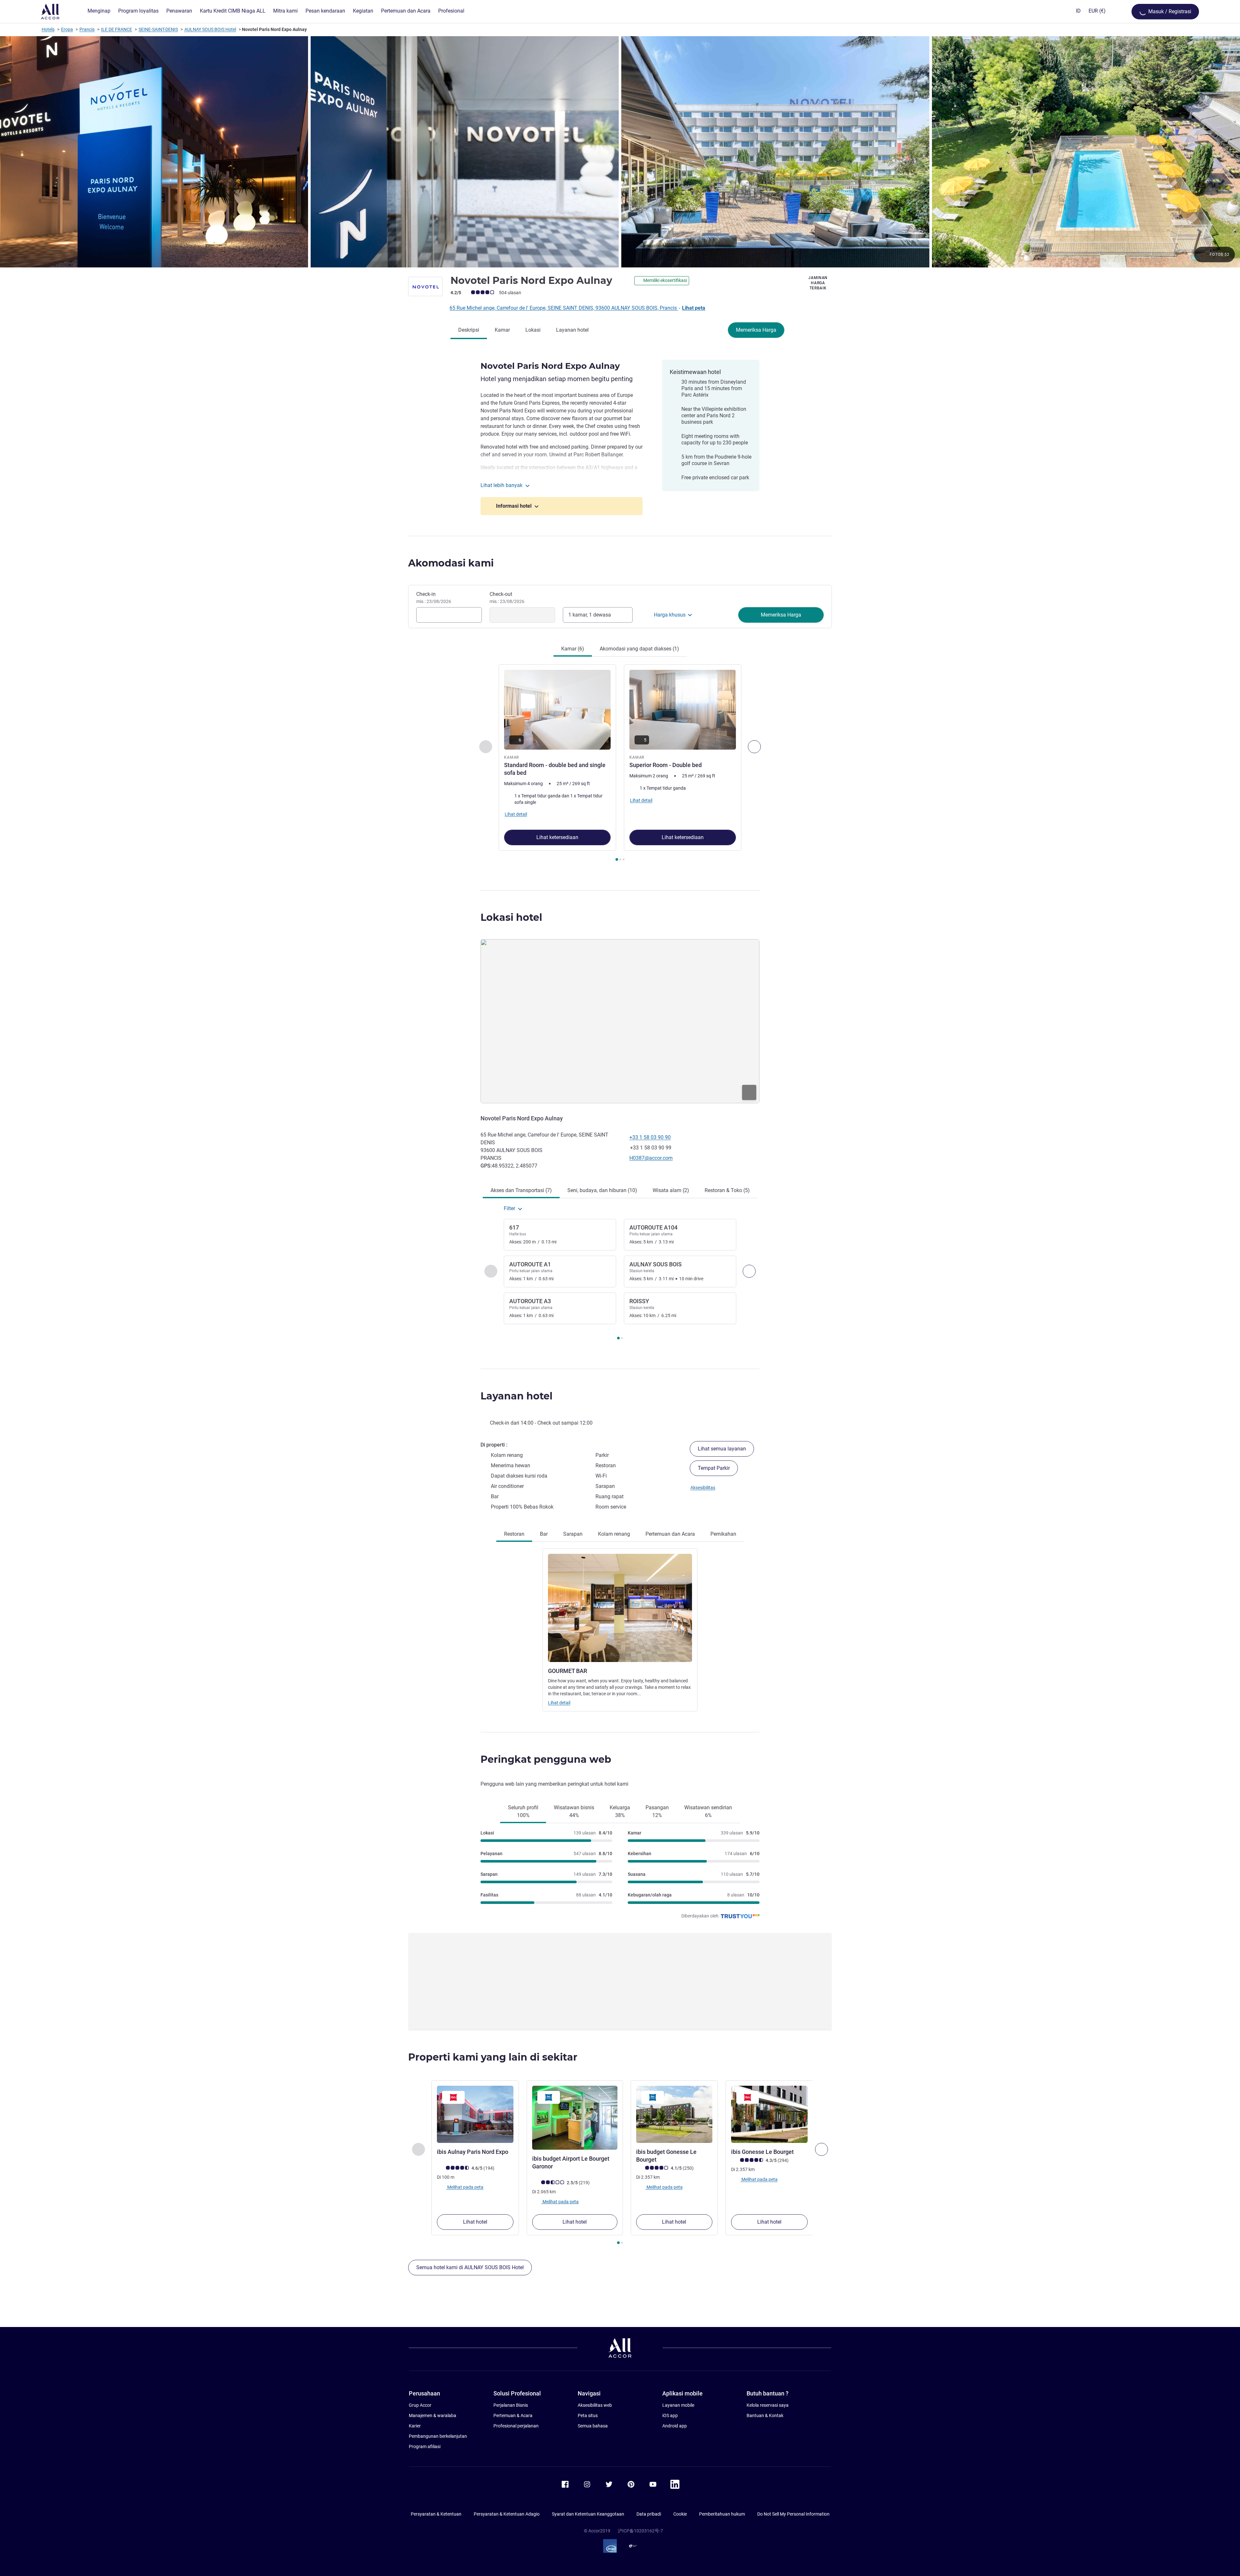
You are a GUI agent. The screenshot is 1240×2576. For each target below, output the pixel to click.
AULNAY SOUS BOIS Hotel (210, 29)
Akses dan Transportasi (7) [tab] (521, 1190)
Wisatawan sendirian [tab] (708, 1811)
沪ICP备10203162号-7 (640, 2531)
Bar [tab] (544, 1534)
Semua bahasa (593, 2426)
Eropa (67, 29)
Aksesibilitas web (595, 2405)
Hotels (48, 29)
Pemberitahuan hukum (722, 2514)
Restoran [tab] (514, 1534)
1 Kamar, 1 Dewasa (590, 615)
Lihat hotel (475, 2222)
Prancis (87, 29)
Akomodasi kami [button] (451, 563)
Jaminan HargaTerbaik (818, 283)
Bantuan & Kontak (765, 2415)
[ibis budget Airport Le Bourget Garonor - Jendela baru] (575, 2118)
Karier (415, 2426)
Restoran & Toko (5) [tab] (727, 1190)
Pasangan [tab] (657, 1811)
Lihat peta (694, 308)
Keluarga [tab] (620, 1811)
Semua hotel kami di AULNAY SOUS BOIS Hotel (470, 2267)
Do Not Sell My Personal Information (793, 2514)
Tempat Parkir (714, 1468)
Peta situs (588, 2415)
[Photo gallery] (620, 152)
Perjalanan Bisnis (511, 2405)
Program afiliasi (425, 2446)
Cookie (680, 2514)
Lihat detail (559, 1703)
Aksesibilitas (703, 1488)
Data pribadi (649, 2514)
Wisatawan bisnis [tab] (574, 1811)
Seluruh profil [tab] (523, 1811)
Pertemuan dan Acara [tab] (670, 1534)
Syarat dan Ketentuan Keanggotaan (588, 2514)
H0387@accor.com (651, 1158)
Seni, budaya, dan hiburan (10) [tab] (602, 1190)
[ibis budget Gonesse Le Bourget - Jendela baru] (674, 2114)
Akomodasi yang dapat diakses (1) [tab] (639, 649)
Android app (675, 2426)
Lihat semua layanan (722, 1449)
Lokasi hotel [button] (511, 917)
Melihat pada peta (465, 2187)
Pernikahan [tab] (723, 1534)
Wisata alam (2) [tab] (671, 1190)
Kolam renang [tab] (614, 1534)
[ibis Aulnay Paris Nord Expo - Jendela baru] (475, 2114)
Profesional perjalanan (516, 2426)
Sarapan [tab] (573, 1534)
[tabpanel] (620, 763)
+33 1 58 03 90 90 (650, 1137)
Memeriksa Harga (756, 330)
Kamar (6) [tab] (573, 649)
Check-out (507, 597)
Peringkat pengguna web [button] (546, 1759)
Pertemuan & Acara (513, 2415)
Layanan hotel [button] (517, 1396)
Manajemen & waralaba (433, 2415)
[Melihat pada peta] (620, 1021)
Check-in (434, 597)
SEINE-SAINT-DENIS (158, 29)
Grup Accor (420, 2405)
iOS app (670, 2415)
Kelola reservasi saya (768, 2405)
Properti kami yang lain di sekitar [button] (493, 2057)
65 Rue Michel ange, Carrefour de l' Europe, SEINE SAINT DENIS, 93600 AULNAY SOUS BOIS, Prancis (564, 308)
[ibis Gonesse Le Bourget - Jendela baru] (769, 2114)
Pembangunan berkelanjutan (438, 2436)
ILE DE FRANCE (117, 29)
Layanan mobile (678, 2405)
